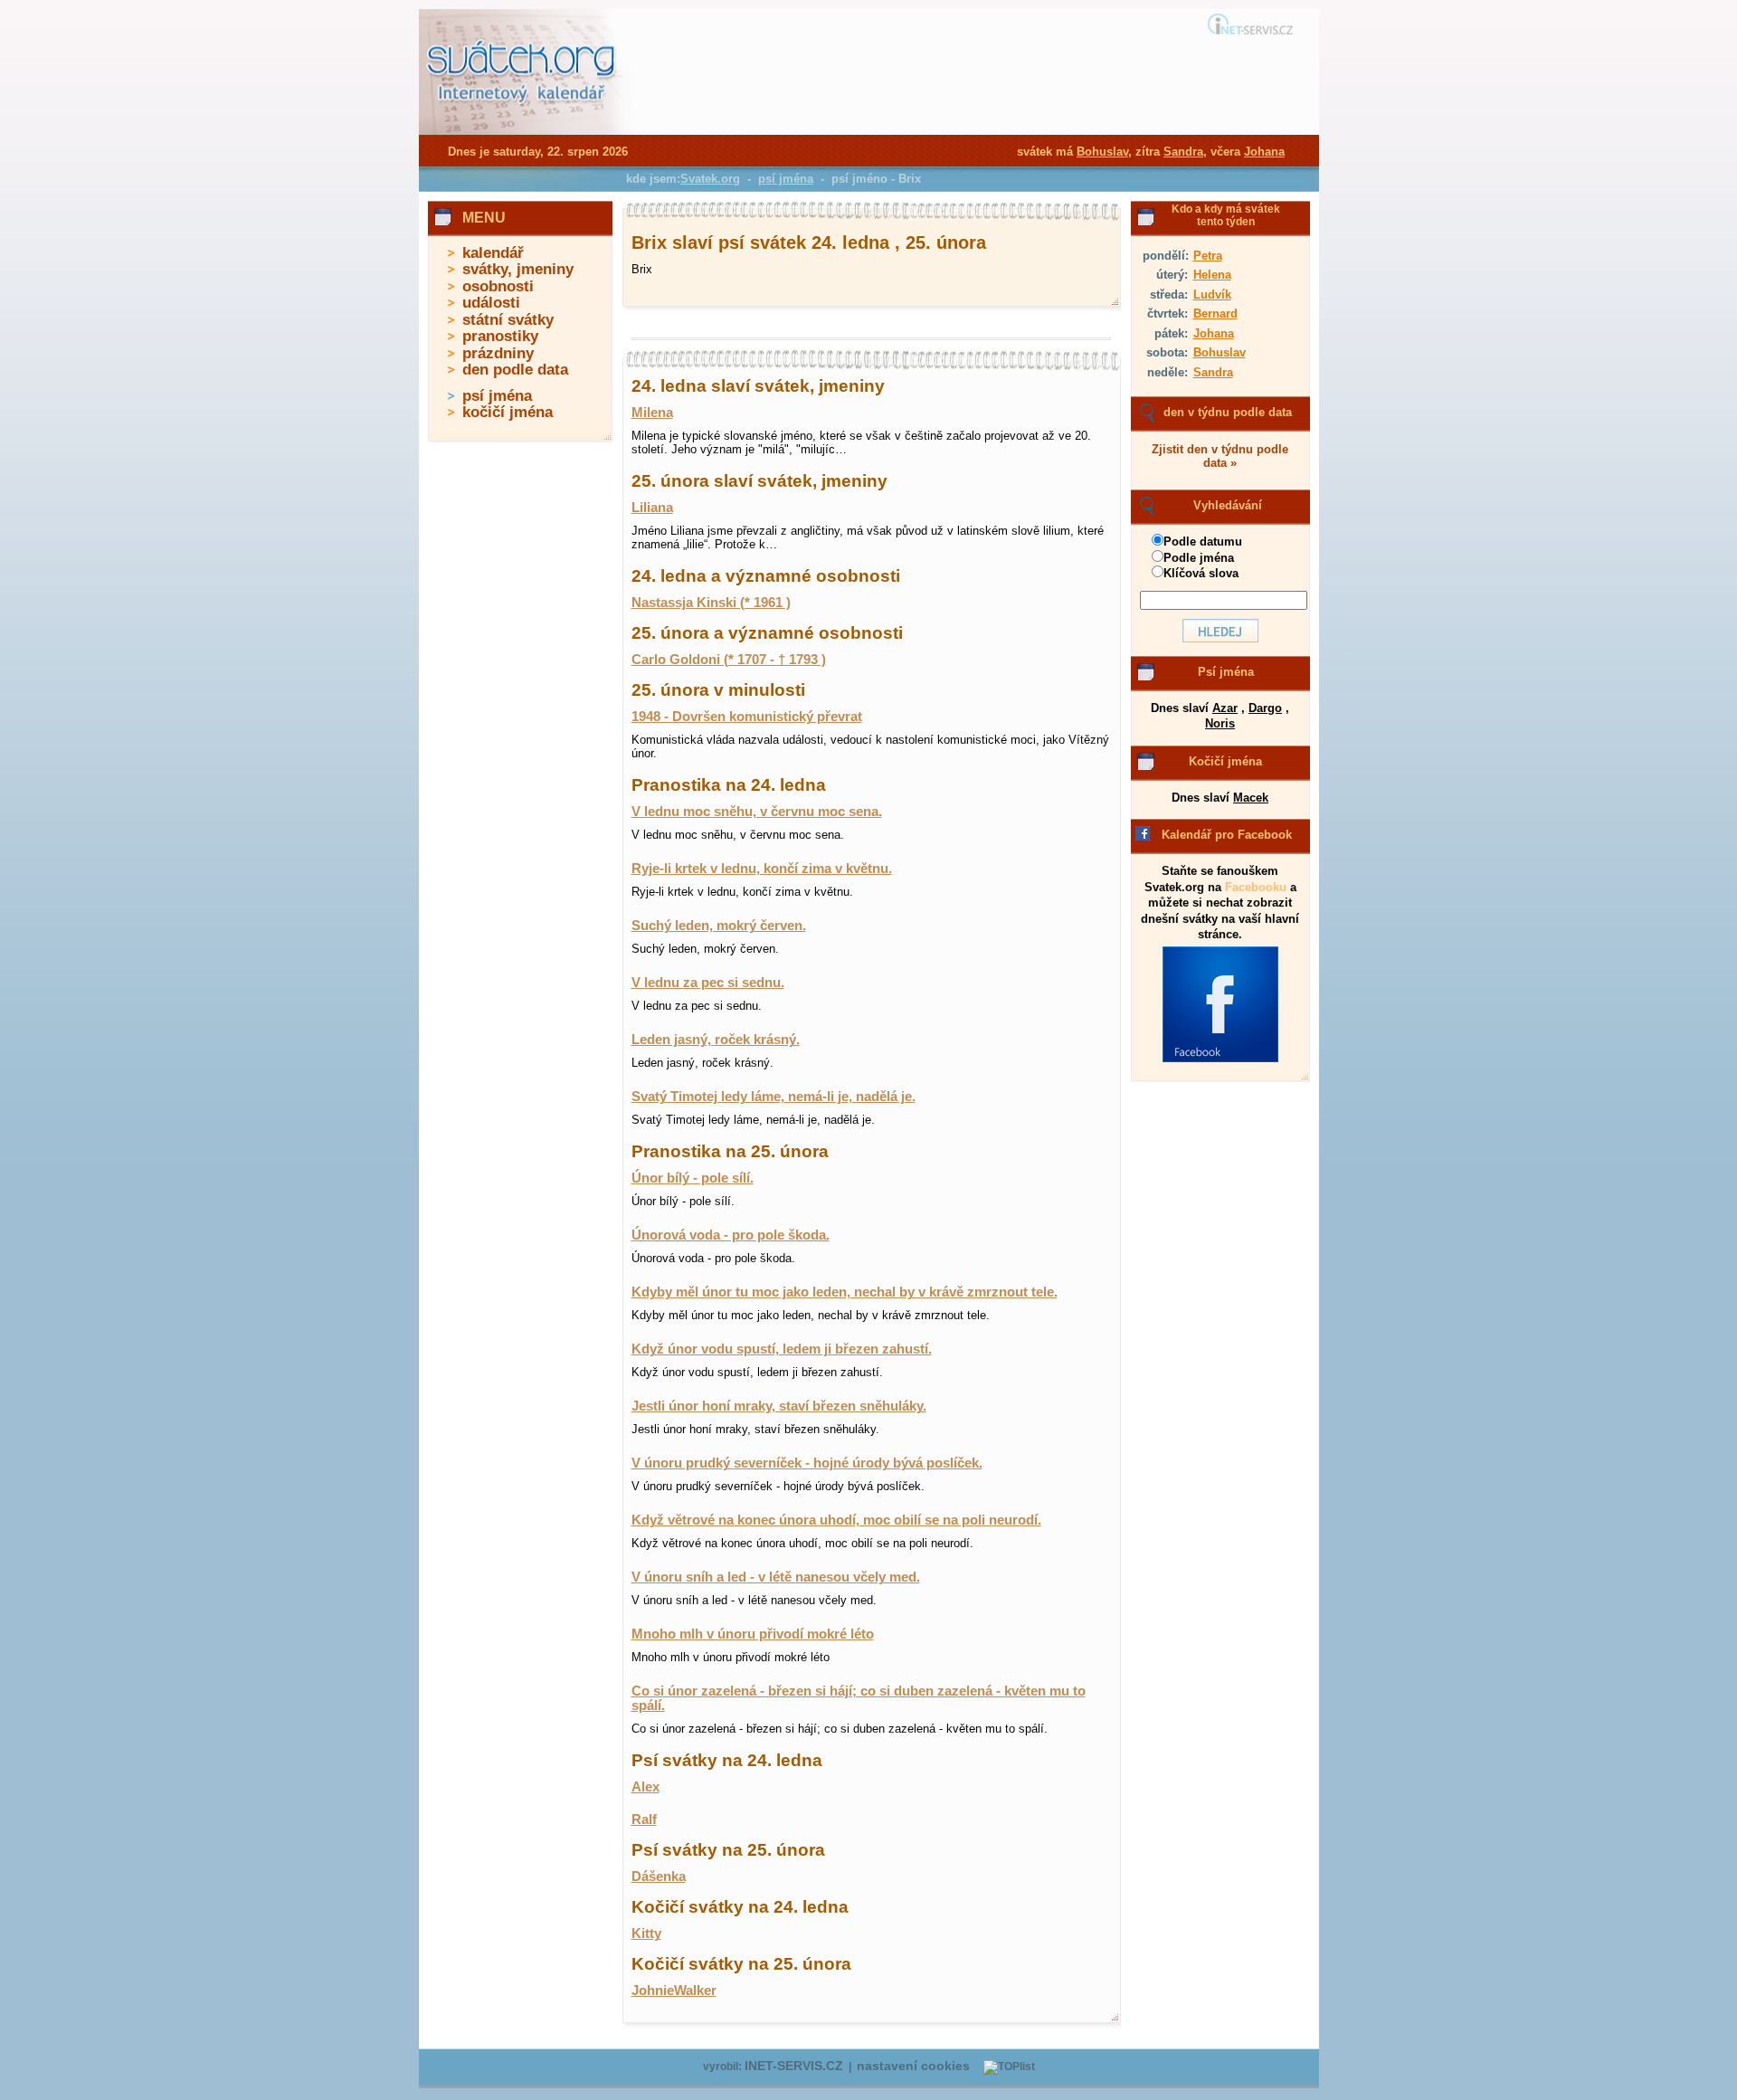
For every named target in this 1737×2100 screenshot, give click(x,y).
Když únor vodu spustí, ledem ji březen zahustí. (782, 1349)
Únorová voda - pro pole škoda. (731, 1235)
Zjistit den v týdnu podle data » (1220, 456)
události (491, 303)
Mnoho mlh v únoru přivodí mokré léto (753, 1634)
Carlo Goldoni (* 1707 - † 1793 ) (729, 660)
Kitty (646, 1934)
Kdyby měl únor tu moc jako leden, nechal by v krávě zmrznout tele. (845, 1292)
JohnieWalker (674, 1991)
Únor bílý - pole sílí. (693, 1178)
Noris (1220, 723)
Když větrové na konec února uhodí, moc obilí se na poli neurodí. (836, 1520)
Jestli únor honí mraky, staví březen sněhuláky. (779, 1406)
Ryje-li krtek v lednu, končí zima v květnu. (762, 869)
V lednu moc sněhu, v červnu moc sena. (757, 812)
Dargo (1265, 708)
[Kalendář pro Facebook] (1220, 1059)
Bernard (1215, 314)
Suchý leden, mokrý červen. (719, 926)
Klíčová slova (1201, 573)
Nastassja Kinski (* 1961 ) (711, 603)
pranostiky (500, 336)
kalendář (493, 253)
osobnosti (498, 286)
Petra (1208, 256)
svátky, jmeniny (518, 269)
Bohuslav (1220, 352)
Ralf (644, 1820)
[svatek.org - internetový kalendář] (523, 131)
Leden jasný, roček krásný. (716, 1040)
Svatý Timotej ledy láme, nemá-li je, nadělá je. (774, 1097)
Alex (645, 1787)
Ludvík (1212, 295)
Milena (652, 413)
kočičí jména (508, 412)
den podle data (515, 370)
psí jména (497, 396)
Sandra (1213, 372)
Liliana (652, 508)
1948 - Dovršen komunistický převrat (747, 717)
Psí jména (1226, 672)
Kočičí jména (1225, 761)
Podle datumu (1203, 542)
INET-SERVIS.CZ (794, 2066)
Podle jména (1199, 558)
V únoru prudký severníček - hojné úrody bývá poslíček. (807, 1463)
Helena (1212, 275)
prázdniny (498, 353)
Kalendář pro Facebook (1227, 835)
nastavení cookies (913, 2066)
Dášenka (659, 1877)
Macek (1251, 798)
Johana (1214, 333)
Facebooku (1256, 887)
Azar (1225, 708)
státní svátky (508, 320)
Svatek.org (710, 179)
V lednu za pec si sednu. (708, 983)
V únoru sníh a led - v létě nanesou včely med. (776, 1577)
